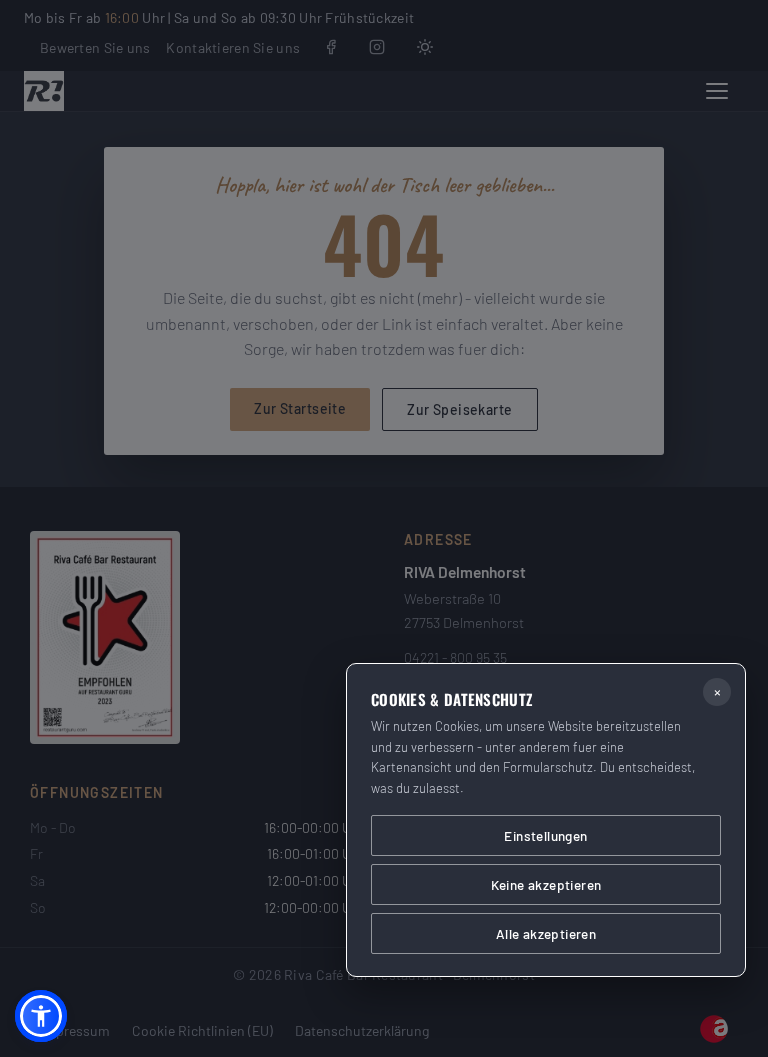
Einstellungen (545, 835)
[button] (41, 1016)
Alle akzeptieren (546, 933)
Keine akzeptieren (546, 884)
